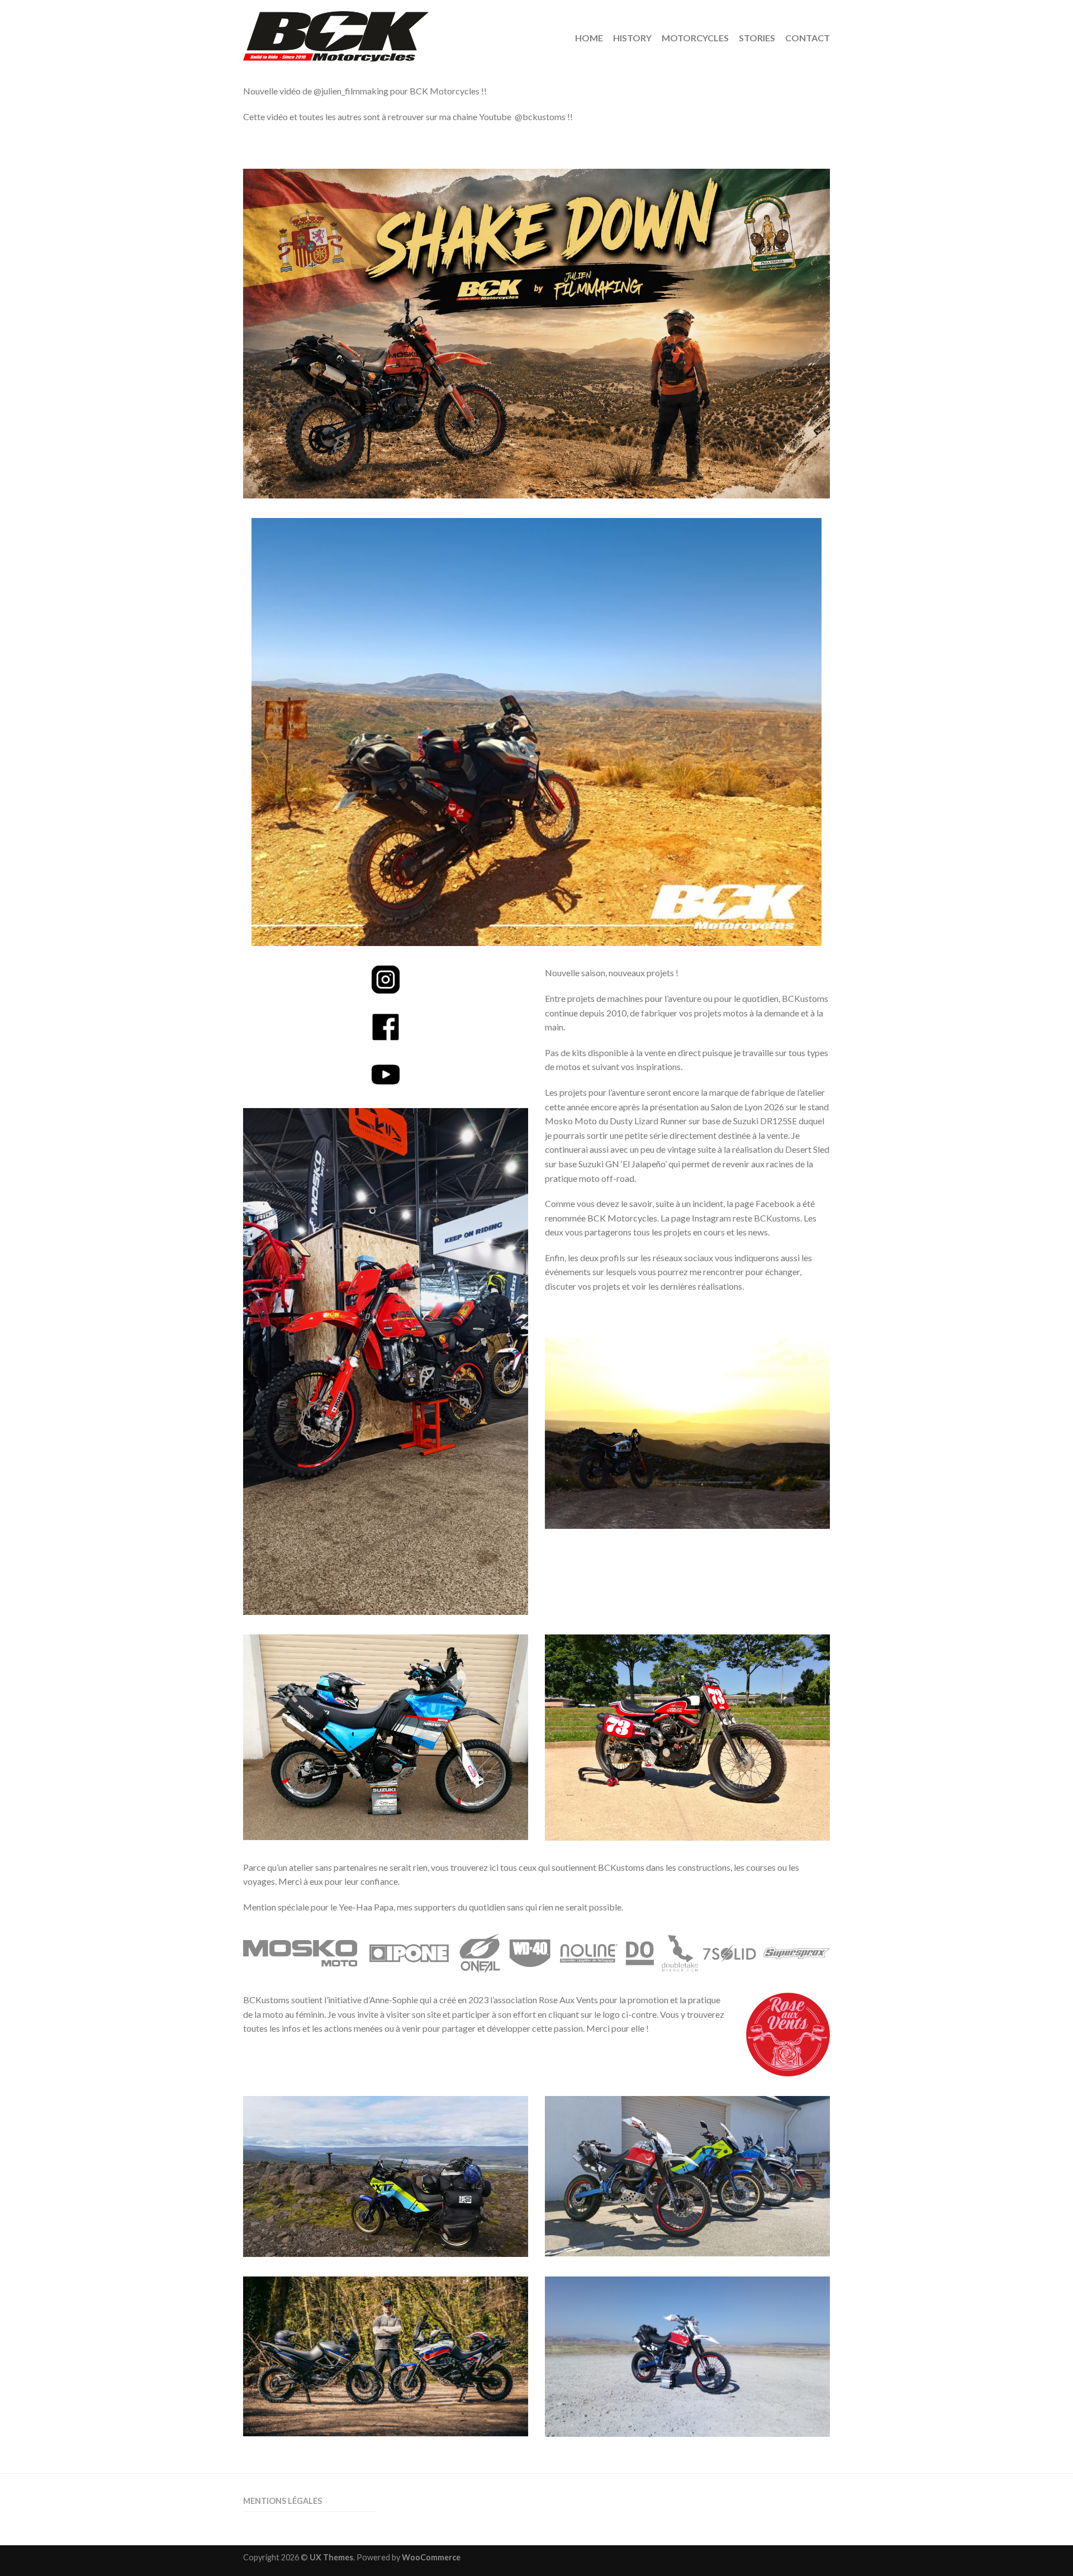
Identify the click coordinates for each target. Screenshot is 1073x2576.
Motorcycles (695, 38)
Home (589, 38)
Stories (757, 38)
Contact (808, 38)
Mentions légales (283, 2501)
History (632, 38)
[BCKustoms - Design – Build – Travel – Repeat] (383, 34)
